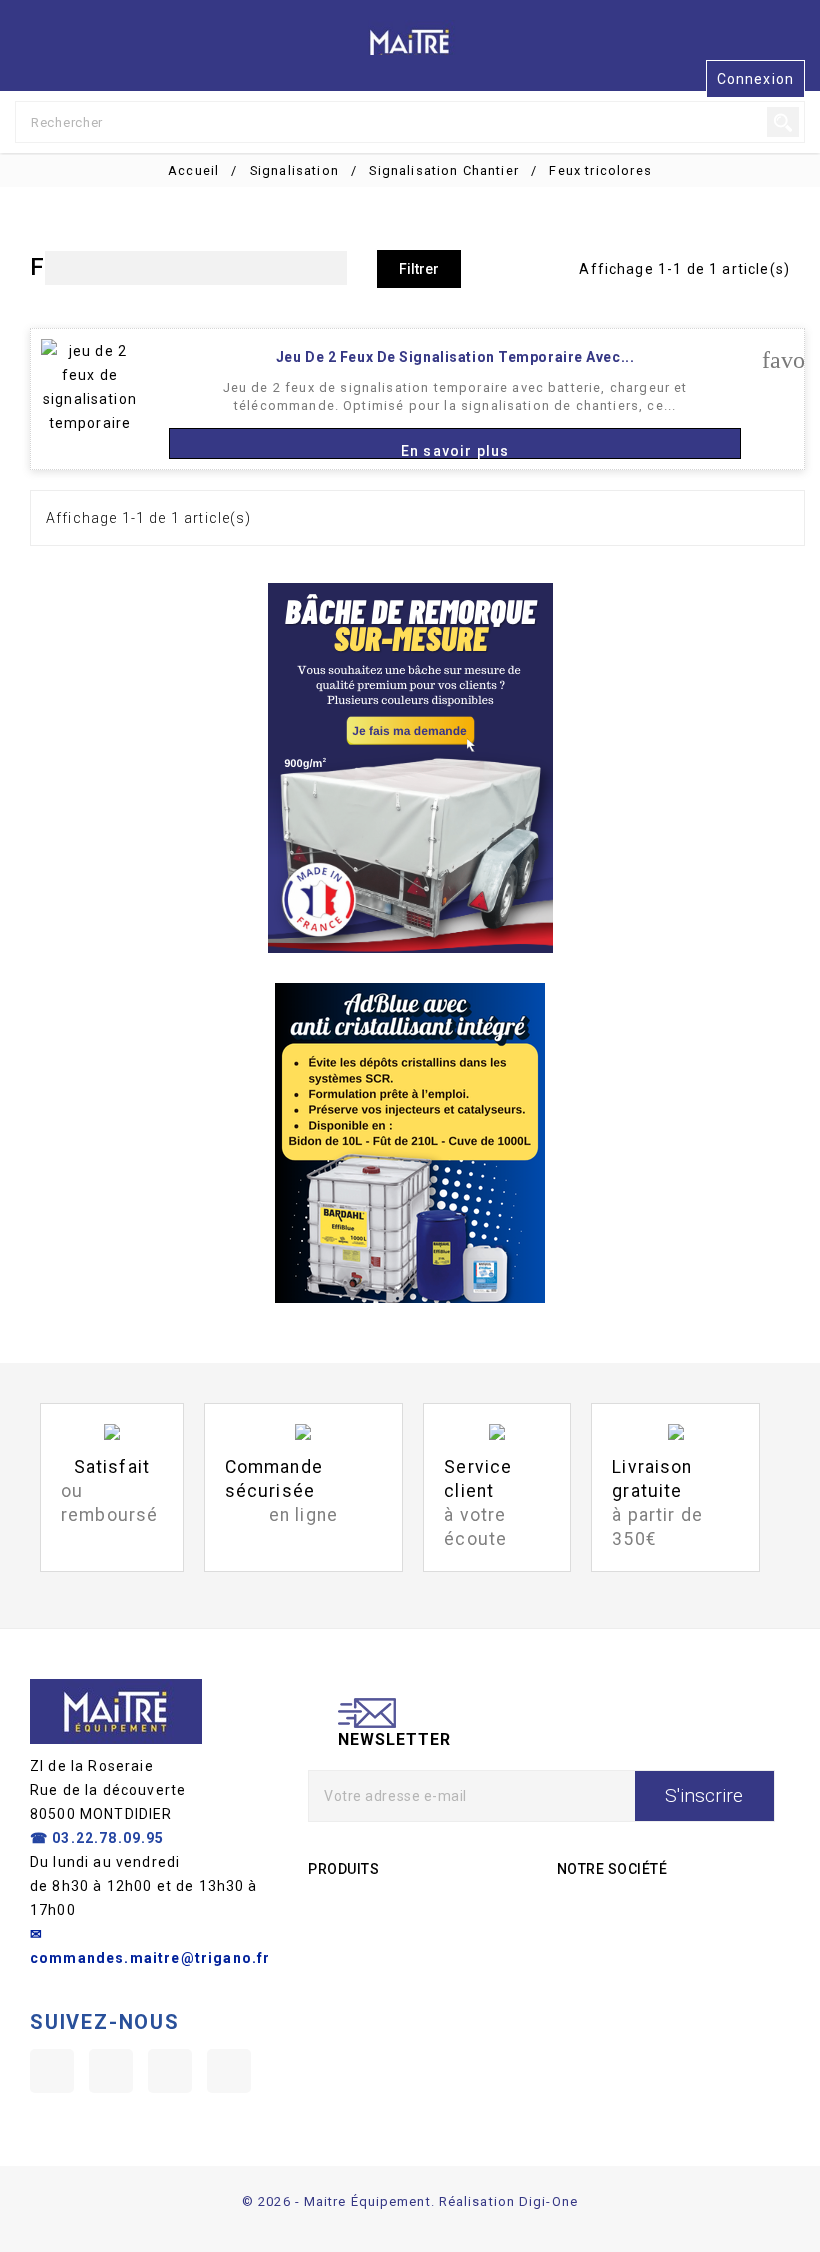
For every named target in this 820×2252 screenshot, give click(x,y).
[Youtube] (111, 2071)
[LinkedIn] (229, 2071)
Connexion (755, 79)
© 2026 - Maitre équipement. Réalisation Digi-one (410, 2201)
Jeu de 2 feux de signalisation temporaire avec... (455, 357)
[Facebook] (52, 2071)
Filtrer (419, 269)
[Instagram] (170, 2071)
